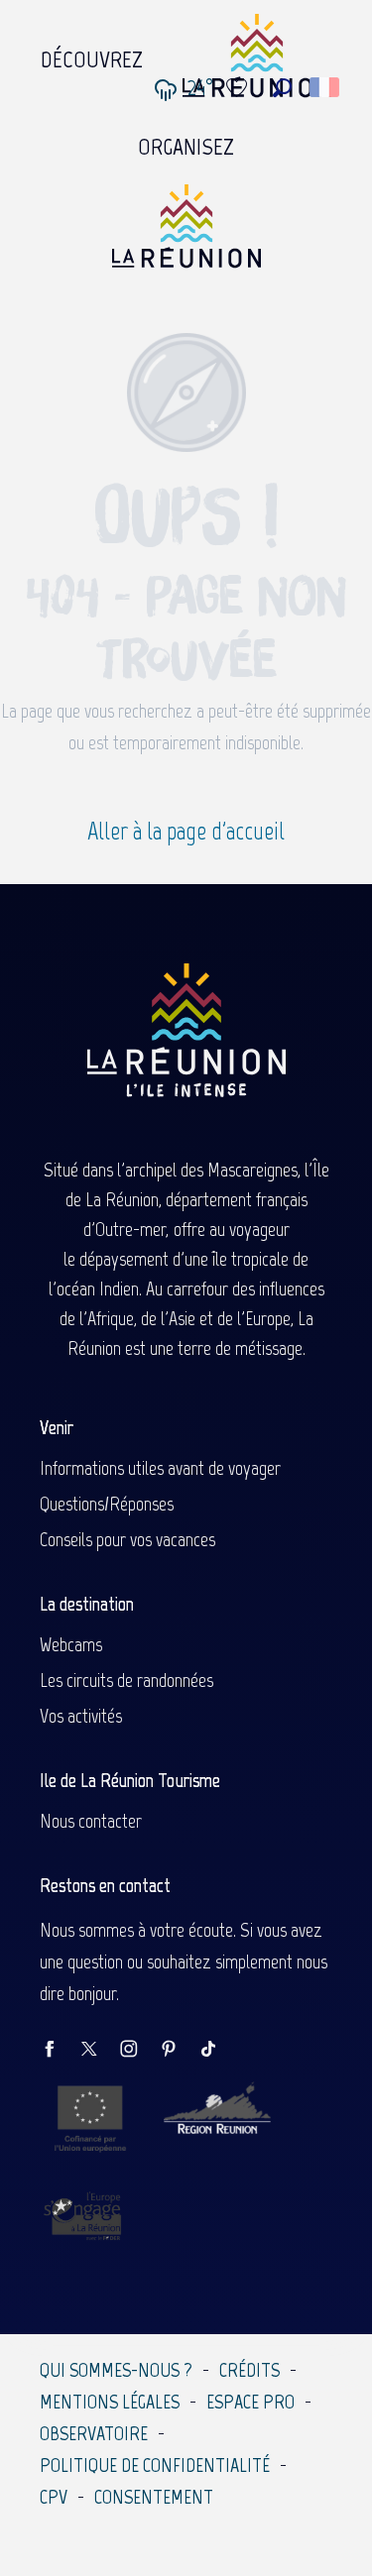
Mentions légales (110, 2402)
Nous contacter (91, 1821)
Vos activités (81, 1716)
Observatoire (94, 2433)
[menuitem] (92, 55)
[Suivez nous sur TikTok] (218, 2050)
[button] (282, 88)
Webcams (71, 1644)
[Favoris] (239, 88)
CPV (54, 2497)
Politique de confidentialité (155, 2465)
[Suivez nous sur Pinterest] (179, 2050)
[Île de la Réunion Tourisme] (186, 233)
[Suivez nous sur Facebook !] (60, 2050)
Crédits (249, 2370)
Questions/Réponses (107, 1504)
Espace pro (250, 2402)
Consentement (154, 2497)
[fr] (326, 87)
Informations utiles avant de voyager (160, 1468)
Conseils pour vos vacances (127, 1539)
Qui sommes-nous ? (116, 2370)
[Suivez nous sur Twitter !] (99, 2050)
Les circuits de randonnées (126, 1680)
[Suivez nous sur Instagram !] (139, 2050)
